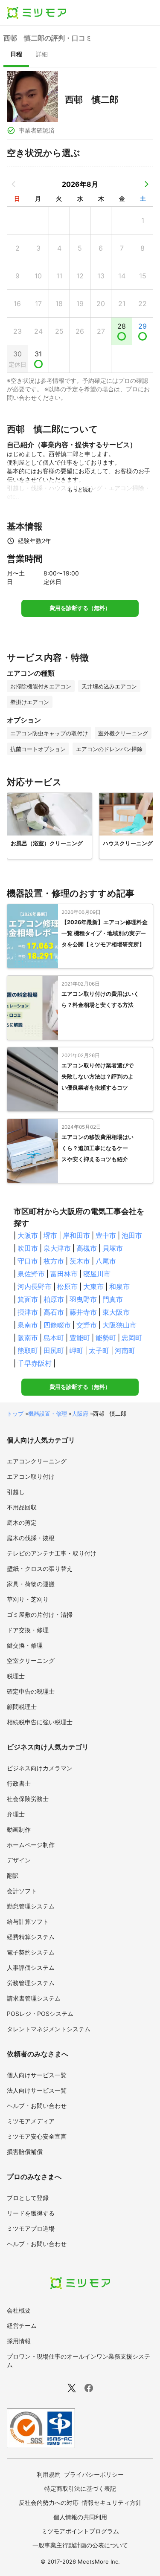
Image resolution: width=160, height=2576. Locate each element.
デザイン (19, 1860)
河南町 (125, 1350)
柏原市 (54, 1299)
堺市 (50, 1235)
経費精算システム (31, 1937)
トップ (15, 1414)
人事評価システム (31, 1967)
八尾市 (106, 1261)
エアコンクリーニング (37, 1461)
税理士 (16, 1676)
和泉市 (119, 1287)
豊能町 (80, 1338)
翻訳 (13, 1875)
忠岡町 (132, 1338)
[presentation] (16, 55)
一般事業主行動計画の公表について (80, 2545)
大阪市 (28, 1235)
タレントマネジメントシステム (49, 2029)
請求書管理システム (34, 1998)
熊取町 (28, 1350)
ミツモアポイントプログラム (80, 2531)
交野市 (87, 1325)
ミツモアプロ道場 (31, 2228)
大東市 (93, 1287)
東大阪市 (116, 1312)
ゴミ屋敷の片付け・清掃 (40, 1615)
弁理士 (16, 1814)
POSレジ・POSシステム (40, 2014)
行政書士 (19, 1783)
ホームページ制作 (31, 1845)
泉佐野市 (31, 1274)
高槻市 (87, 1248)
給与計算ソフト (28, 1921)
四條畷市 (57, 1325)
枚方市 (54, 1261)
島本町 (54, 1338)
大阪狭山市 (119, 1325)
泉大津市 (57, 1248)
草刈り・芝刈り (28, 1599)
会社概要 (19, 2310)
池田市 (132, 1235)
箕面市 (28, 1299)
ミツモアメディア (31, 2121)
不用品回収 (22, 1507)
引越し (16, 1492)
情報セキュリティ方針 (112, 2502)
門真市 (113, 1299)
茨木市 (80, 1261)
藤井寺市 (83, 1312)
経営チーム (22, 2326)
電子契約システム (31, 1952)
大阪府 (80, 1414)
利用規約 (49, 2474)
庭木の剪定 (22, 1522)
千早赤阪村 (35, 1363)
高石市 (54, 1312)
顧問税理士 (22, 1707)
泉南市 (28, 1325)
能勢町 (106, 1338)
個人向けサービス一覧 (37, 2075)
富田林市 (64, 1274)
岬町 (76, 1350)
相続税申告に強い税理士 (40, 1722)
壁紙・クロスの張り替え (40, 1568)
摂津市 (28, 1312)
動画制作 (19, 1829)
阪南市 (28, 1338)
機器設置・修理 (48, 1414)
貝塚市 (113, 1248)
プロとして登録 (28, 2198)
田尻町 (54, 1350)
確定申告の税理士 (31, 1691)
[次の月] (146, 184)
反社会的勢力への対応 (49, 2502)
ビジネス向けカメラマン (40, 1768)
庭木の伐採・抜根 (31, 1538)
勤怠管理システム (31, 1906)
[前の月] (14, 184)
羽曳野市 (83, 1299)
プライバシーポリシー (94, 2474)
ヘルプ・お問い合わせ (37, 2106)
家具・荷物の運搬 (31, 1584)
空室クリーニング (31, 1661)
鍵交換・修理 (25, 1645)
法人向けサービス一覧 (37, 2090)
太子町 (99, 1350)
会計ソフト (22, 1891)
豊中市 (106, 1235)
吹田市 (28, 1248)
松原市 (67, 1287)
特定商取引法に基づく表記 (80, 2488)
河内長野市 (35, 1287)
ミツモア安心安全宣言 (37, 2136)
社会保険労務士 (28, 1799)
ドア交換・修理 (28, 1630)
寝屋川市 (97, 1274)
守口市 (28, 1261)
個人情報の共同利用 (80, 2517)
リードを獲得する (31, 2213)
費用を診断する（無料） (80, 608)
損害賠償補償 (25, 2152)
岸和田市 (76, 1235)
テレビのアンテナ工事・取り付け (52, 1553)
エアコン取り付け (31, 1476)
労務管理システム (31, 1983)
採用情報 (19, 2341)
